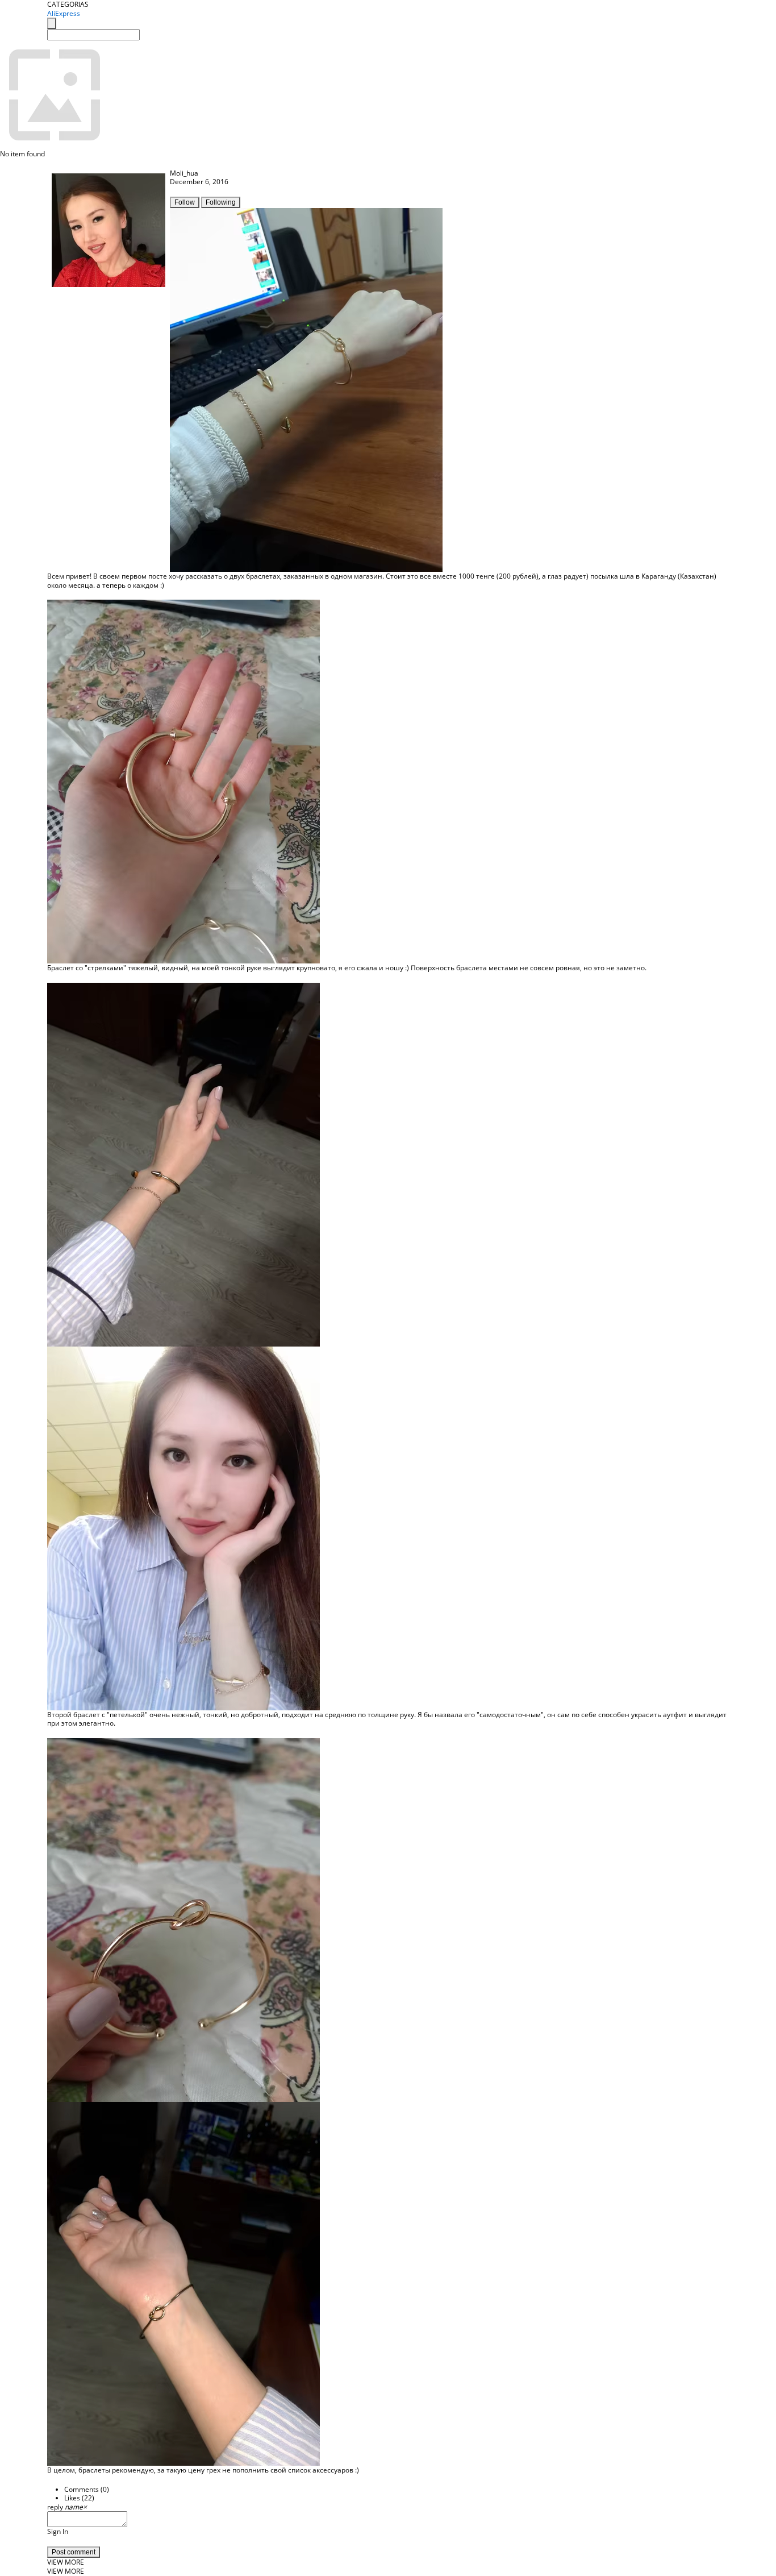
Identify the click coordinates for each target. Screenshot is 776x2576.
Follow (185, 202)
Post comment (74, 2552)
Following (221, 202)
